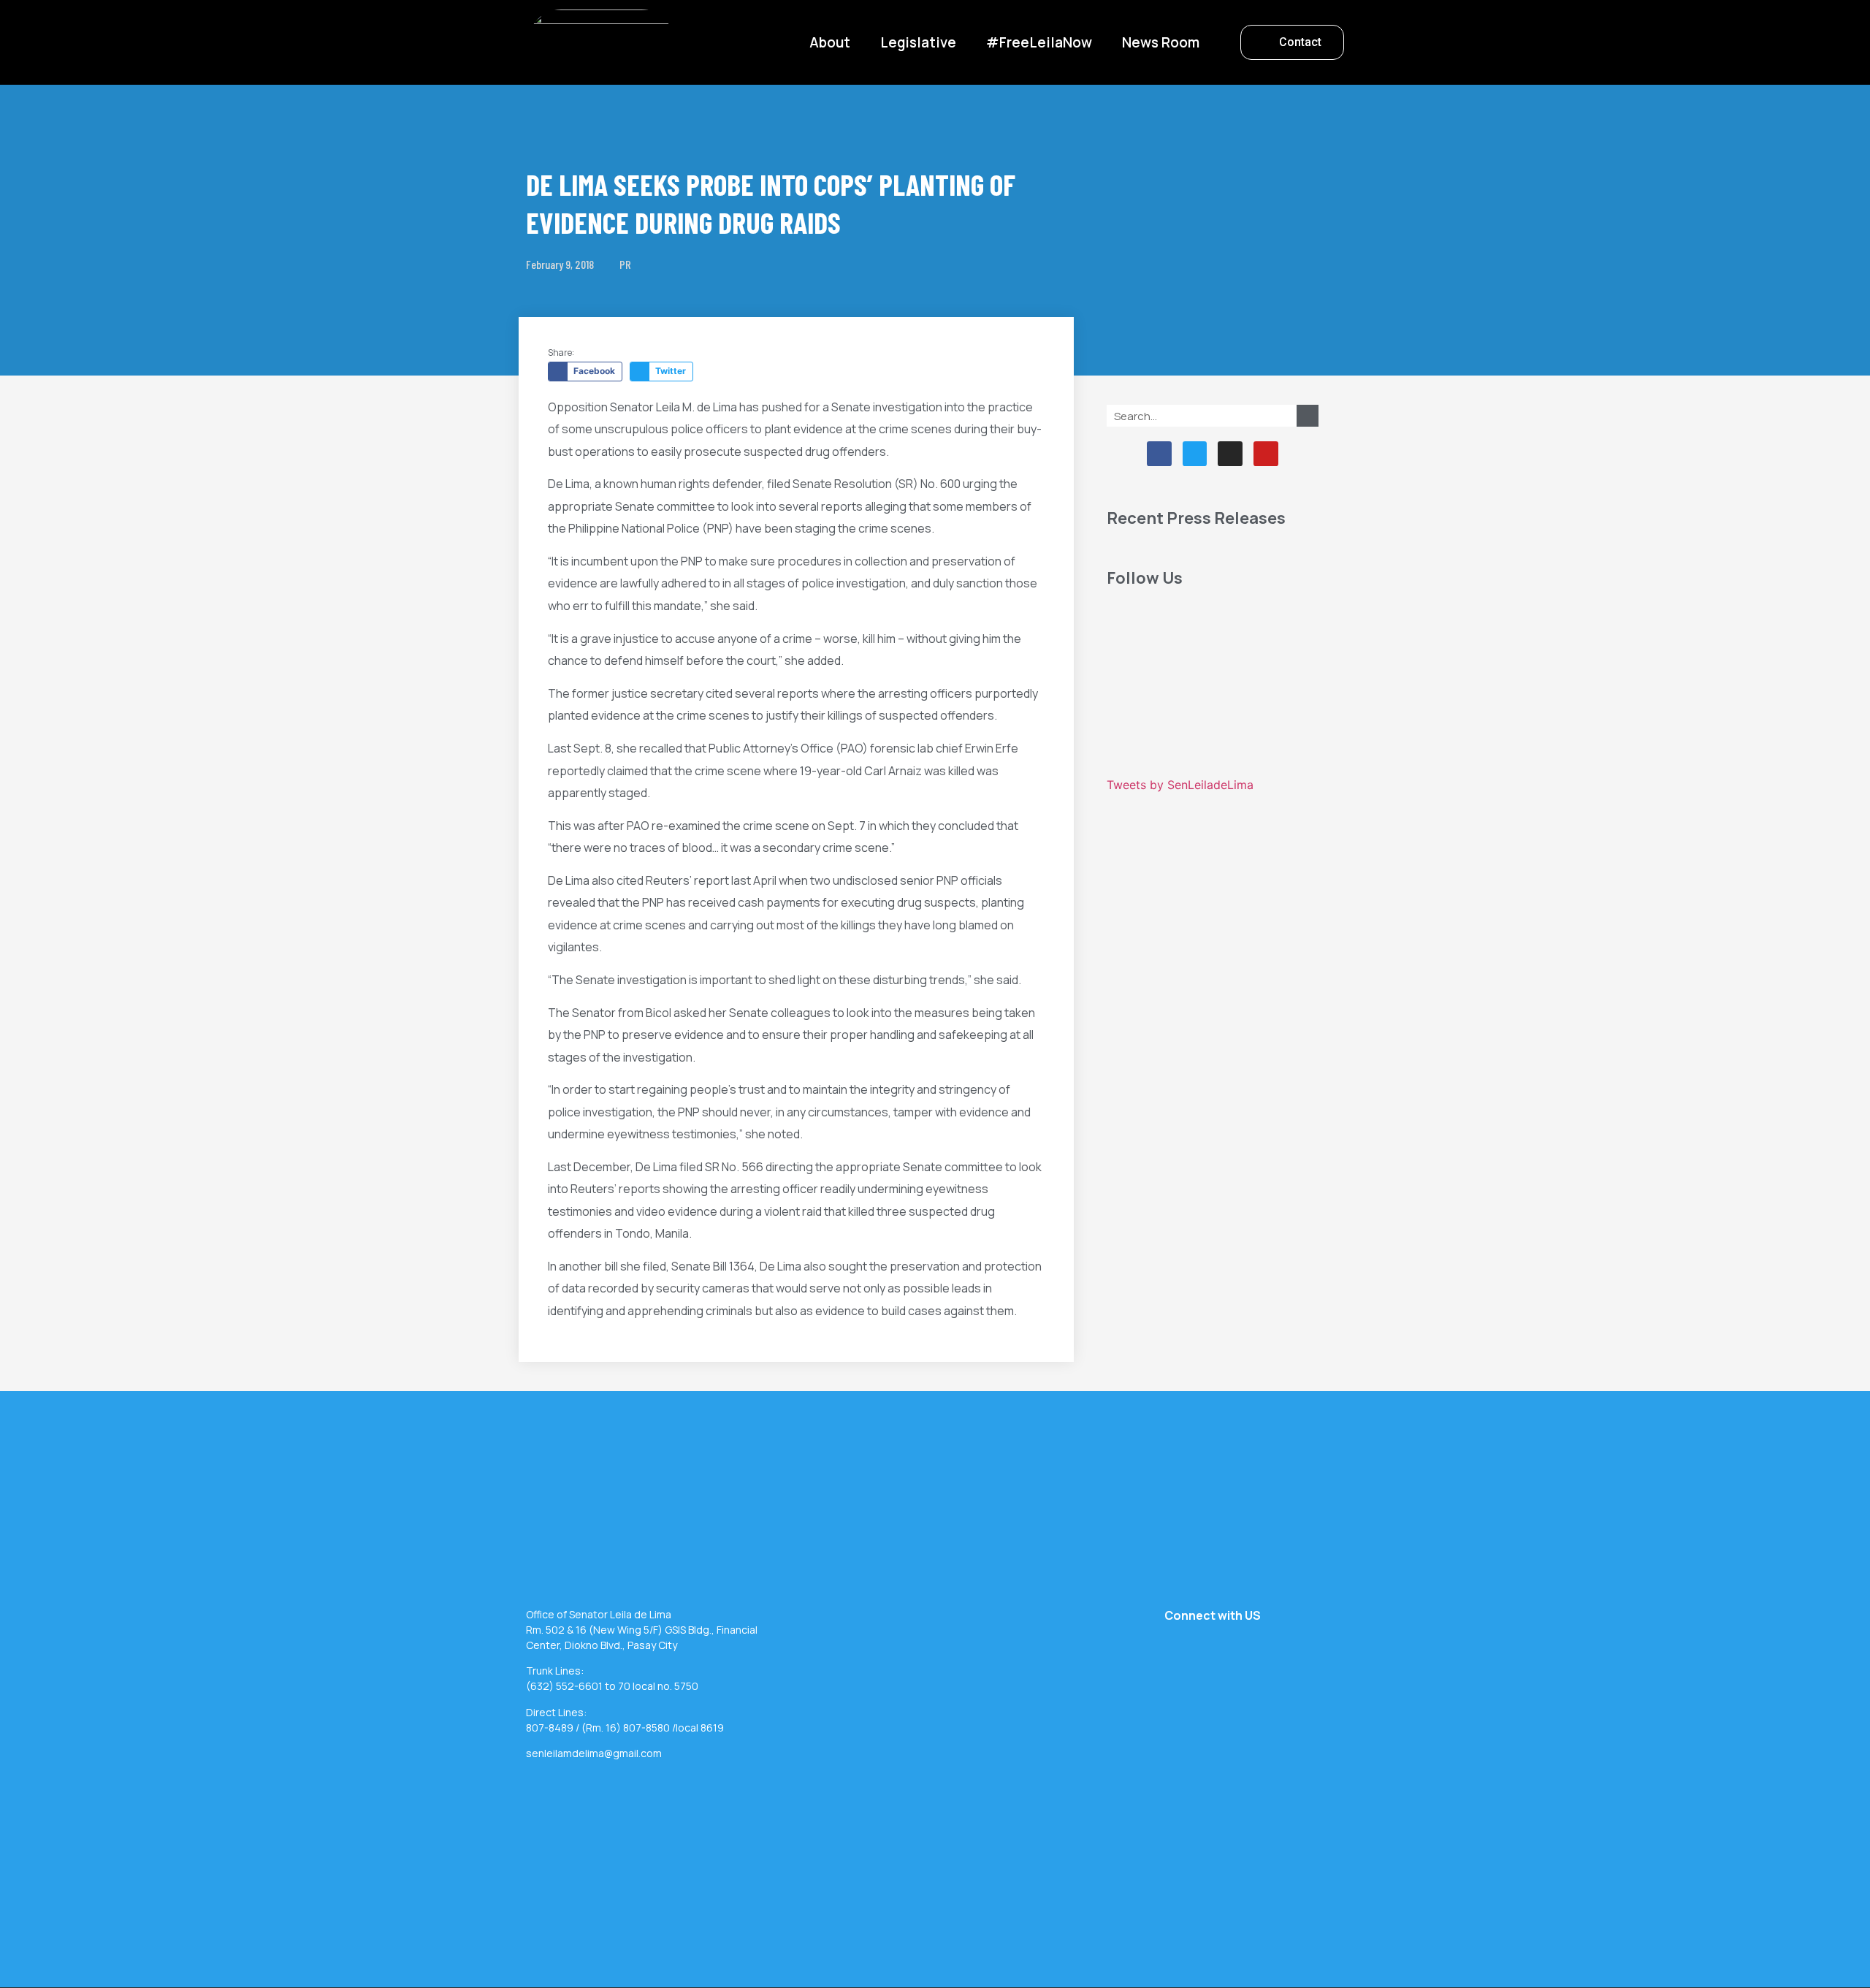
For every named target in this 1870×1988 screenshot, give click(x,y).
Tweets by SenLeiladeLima (1180, 785)
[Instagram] (1230, 454)
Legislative (918, 42)
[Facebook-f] (1159, 454)
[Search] (1308, 416)
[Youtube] (1266, 454)
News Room (1161, 42)
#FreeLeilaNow (1039, 42)
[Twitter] (1195, 454)
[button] (1292, 42)
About (830, 42)
